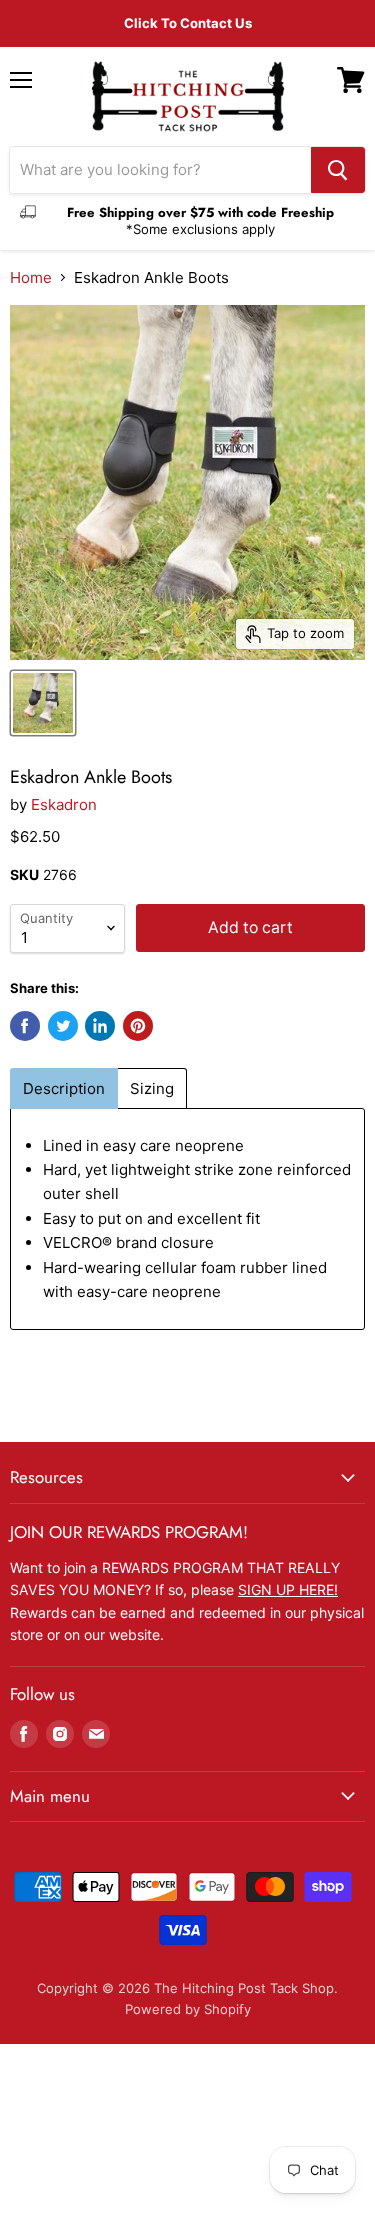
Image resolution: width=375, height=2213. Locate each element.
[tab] (64, 1088)
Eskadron (64, 804)
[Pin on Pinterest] (138, 1026)
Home (31, 277)
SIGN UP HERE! (288, 1589)
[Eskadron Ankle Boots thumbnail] (43, 703)
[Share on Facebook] (25, 1026)
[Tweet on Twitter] (63, 1026)
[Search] (338, 170)
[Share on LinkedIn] (100, 1026)
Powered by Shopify (188, 2009)
